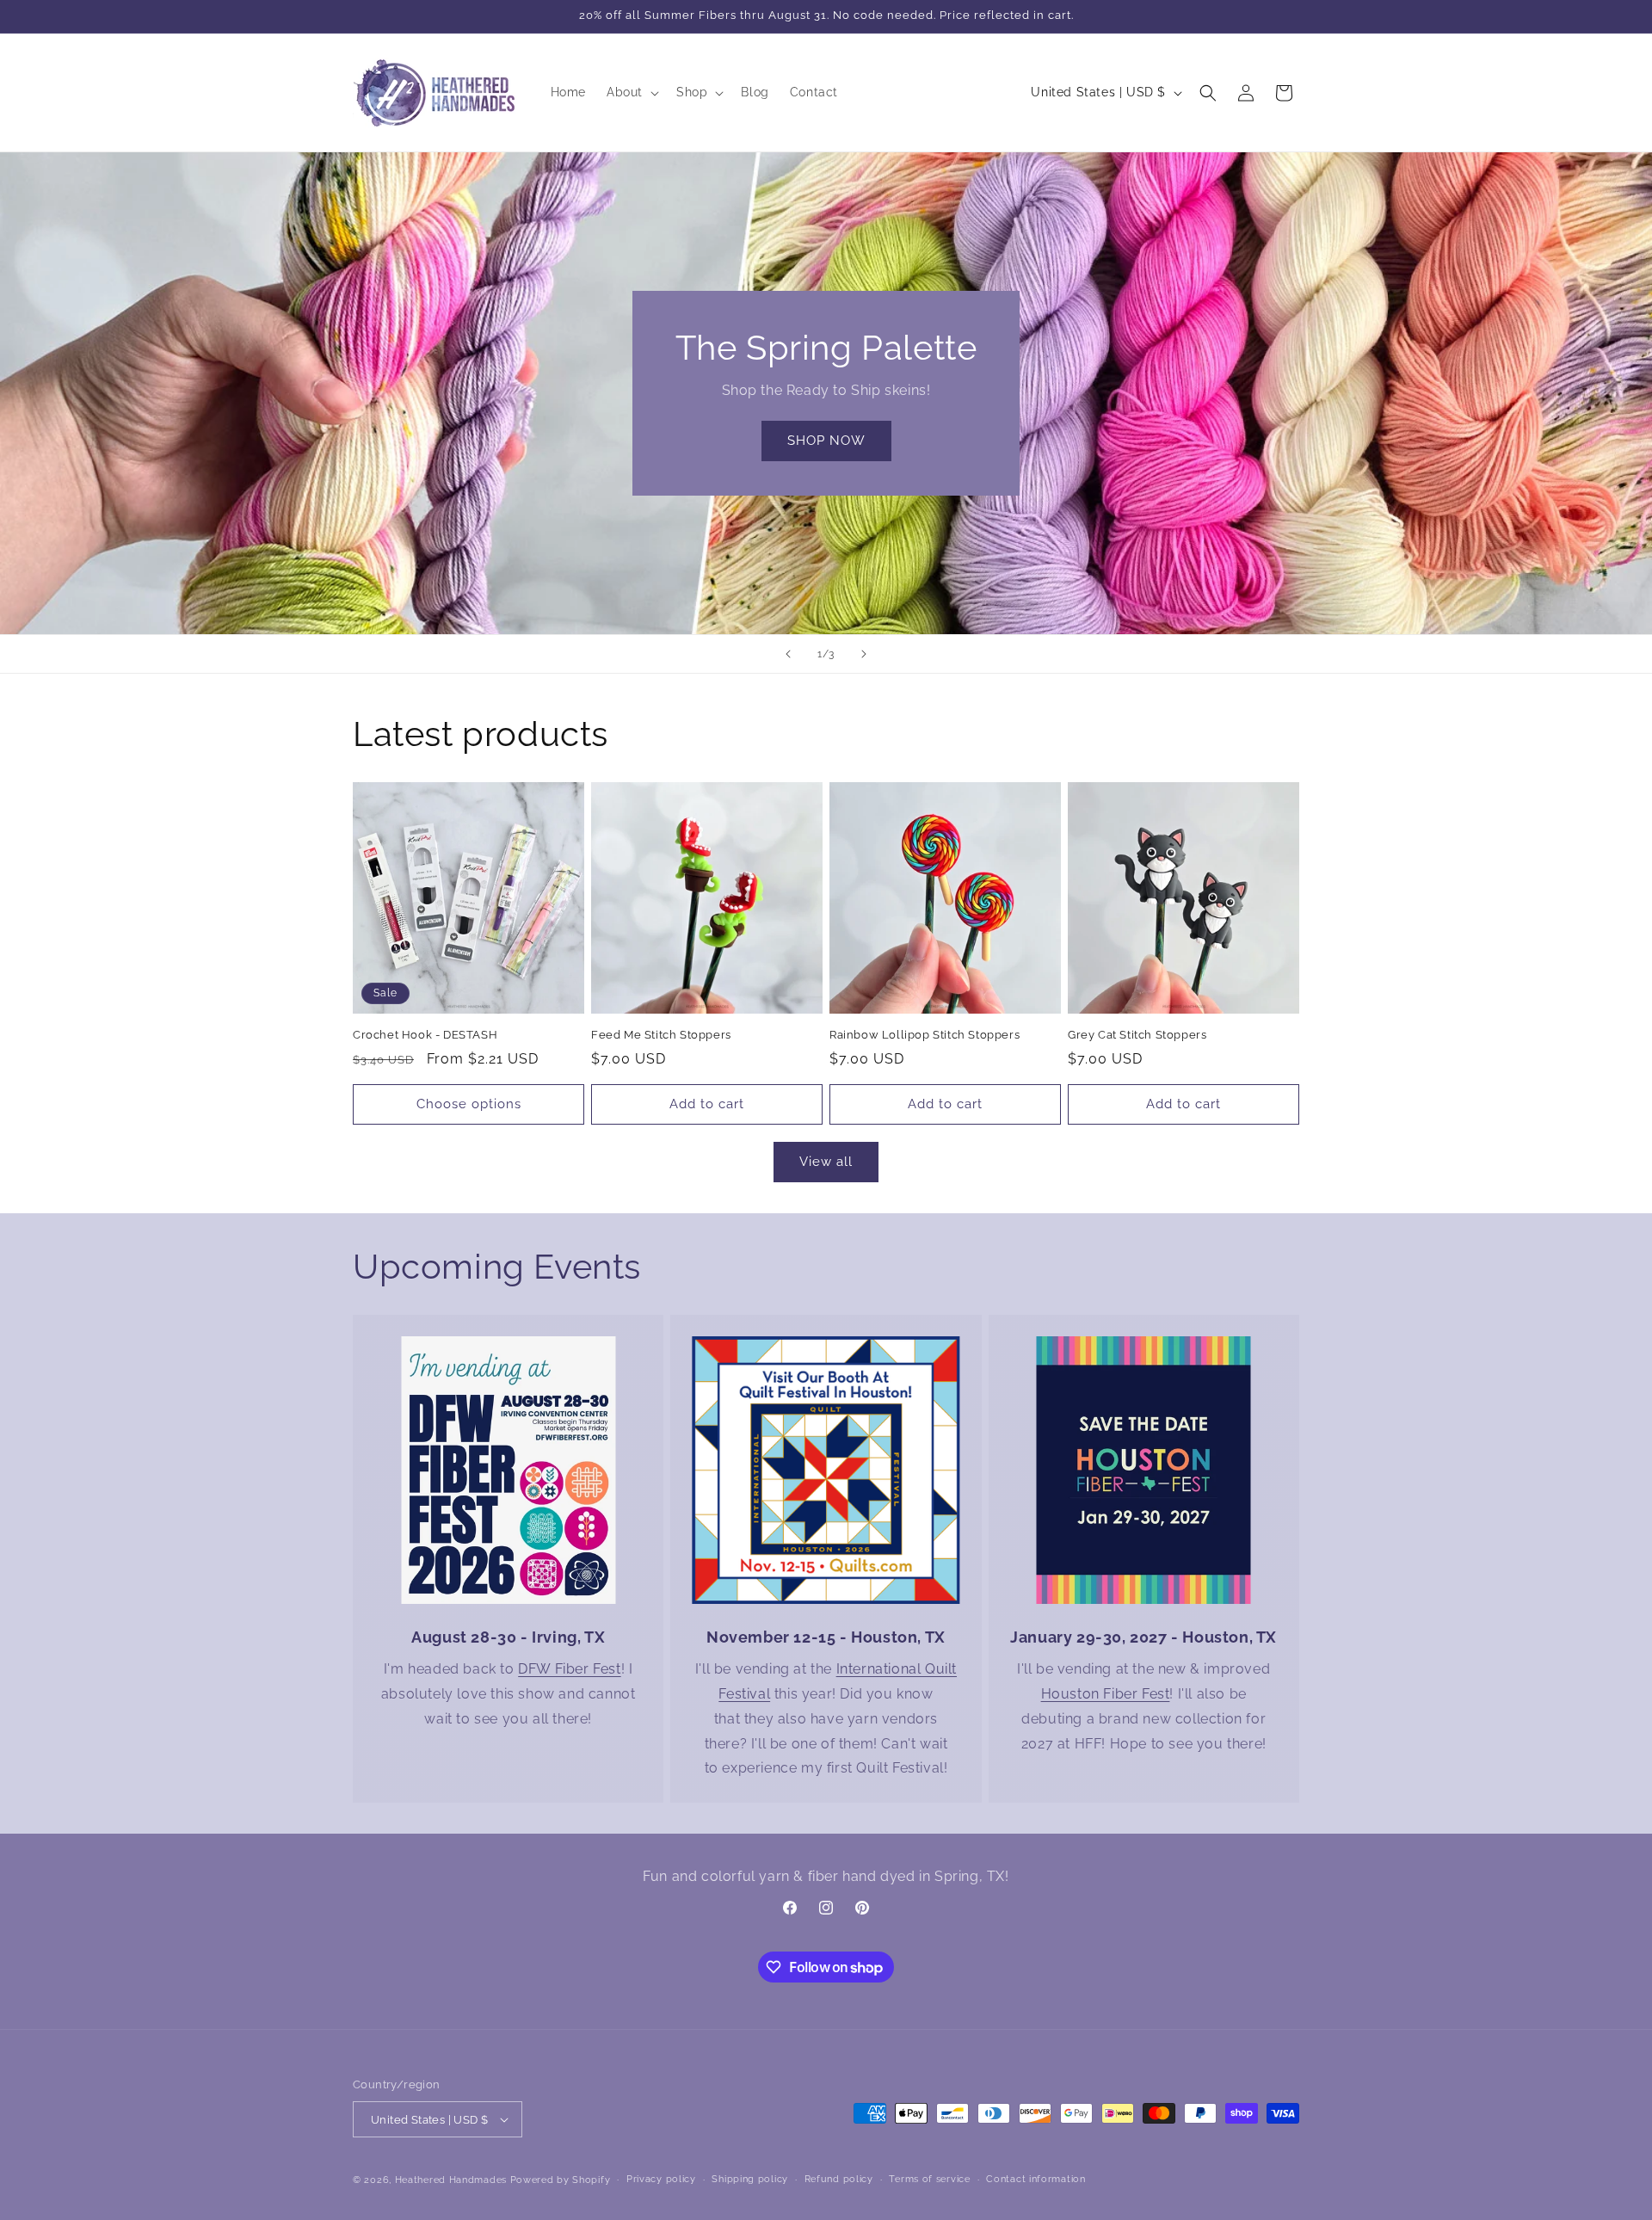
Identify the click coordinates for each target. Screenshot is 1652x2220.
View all (826, 1162)
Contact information (1036, 2179)
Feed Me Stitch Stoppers (661, 1035)
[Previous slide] (788, 654)
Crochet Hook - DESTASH (425, 1035)
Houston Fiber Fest (1106, 1694)
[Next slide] (864, 654)
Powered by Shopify (561, 2180)
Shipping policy (750, 2179)
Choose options (469, 1104)
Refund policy (839, 2179)
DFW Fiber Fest (569, 1669)
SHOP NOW (826, 441)
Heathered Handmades (451, 2180)
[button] (631, 92)
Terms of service (929, 2179)
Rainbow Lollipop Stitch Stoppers (925, 1035)
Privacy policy (661, 2179)
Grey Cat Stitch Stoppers (1137, 1035)
